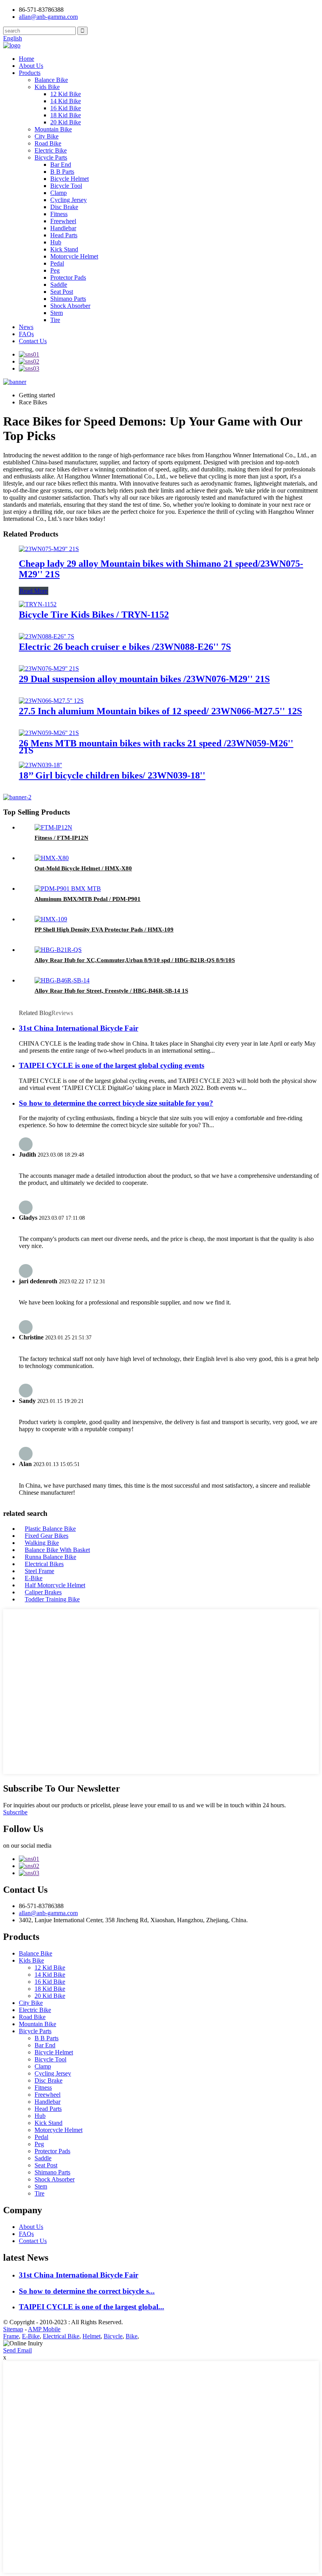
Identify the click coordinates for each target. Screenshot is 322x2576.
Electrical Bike (61, 2336)
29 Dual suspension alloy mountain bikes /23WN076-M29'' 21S (144, 679)
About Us (31, 66)
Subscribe (15, 1812)
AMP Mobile (44, 2329)
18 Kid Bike (66, 115)
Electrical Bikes (44, 1564)
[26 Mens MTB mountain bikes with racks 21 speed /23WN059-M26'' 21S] (49, 733)
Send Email (17, 2350)
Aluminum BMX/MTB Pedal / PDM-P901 (88, 899)
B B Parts (62, 172)
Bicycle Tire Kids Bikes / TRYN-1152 (94, 615)
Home (27, 59)
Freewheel (63, 221)
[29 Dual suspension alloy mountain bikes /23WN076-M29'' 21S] (49, 669)
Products (30, 73)
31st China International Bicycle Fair (79, 1028)
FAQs (26, 334)
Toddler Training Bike (52, 1599)
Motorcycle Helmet (74, 256)
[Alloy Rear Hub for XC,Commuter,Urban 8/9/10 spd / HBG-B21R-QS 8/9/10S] (58, 950)
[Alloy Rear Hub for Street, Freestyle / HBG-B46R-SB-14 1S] (62, 980)
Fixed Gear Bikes (47, 1536)
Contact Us (33, 341)
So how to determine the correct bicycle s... (87, 2291)
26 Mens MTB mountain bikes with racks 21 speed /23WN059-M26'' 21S (156, 747)
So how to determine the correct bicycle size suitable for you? (116, 1103)
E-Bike (34, 1578)
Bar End (61, 165)
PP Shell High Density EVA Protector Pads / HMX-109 (104, 930)
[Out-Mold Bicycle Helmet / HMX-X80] (52, 858)
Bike (132, 2336)
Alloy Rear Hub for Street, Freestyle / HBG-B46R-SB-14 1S (111, 991)
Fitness (59, 214)
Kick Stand (64, 249)
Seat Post (62, 292)
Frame (11, 2336)
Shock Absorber (70, 306)
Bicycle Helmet (70, 179)
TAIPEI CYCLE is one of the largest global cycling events (112, 1065)
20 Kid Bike (66, 122)
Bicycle (113, 2336)
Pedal (57, 263)
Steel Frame (39, 1571)
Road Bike (48, 143)
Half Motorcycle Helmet (55, 1585)
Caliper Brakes (43, 1592)
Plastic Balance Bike (50, 1529)
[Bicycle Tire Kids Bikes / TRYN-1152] (38, 604)
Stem (57, 313)
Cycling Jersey (69, 200)
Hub (56, 242)
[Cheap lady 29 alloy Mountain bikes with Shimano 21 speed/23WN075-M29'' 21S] (49, 549)
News (26, 327)
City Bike (47, 136)
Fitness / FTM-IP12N (61, 838)
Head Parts (64, 235)
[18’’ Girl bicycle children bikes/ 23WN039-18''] (40, 765)
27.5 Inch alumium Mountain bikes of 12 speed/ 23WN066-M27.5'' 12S (160, 711)
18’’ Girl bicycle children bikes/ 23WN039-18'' (112, 775)
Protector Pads (68, 277)
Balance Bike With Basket (57, 1550)
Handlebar (63, 228)
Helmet (91, 2336)
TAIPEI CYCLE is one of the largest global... (91, 2307)
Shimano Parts (68, 299)
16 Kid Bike (66, 108)
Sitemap (13, 2329)
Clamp (59, 193)
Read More (34, 591)
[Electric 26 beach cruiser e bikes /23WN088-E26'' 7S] (47, 636)
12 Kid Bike (66, 94)
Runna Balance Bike (50, 1557)
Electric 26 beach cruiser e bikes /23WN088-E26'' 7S (125, 647)
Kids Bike (47, 87)
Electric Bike (51, 150)
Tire (55, 320)
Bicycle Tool (66, 186)
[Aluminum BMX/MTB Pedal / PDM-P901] (68, 889)
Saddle (59, 285)
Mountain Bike (53, 129)
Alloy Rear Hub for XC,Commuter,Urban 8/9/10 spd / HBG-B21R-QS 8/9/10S (135, 960)
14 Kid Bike (66, 101)
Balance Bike (51, 80)
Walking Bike (42, 1543)
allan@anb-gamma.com (48, 17)
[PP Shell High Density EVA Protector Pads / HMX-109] (51, 919)
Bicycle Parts (51, 157)
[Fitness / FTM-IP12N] (53, 827)
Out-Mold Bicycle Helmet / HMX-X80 (83, 868)
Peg (55, 270)
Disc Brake (64, 207)
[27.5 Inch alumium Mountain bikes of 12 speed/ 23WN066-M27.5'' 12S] (51, 701)
